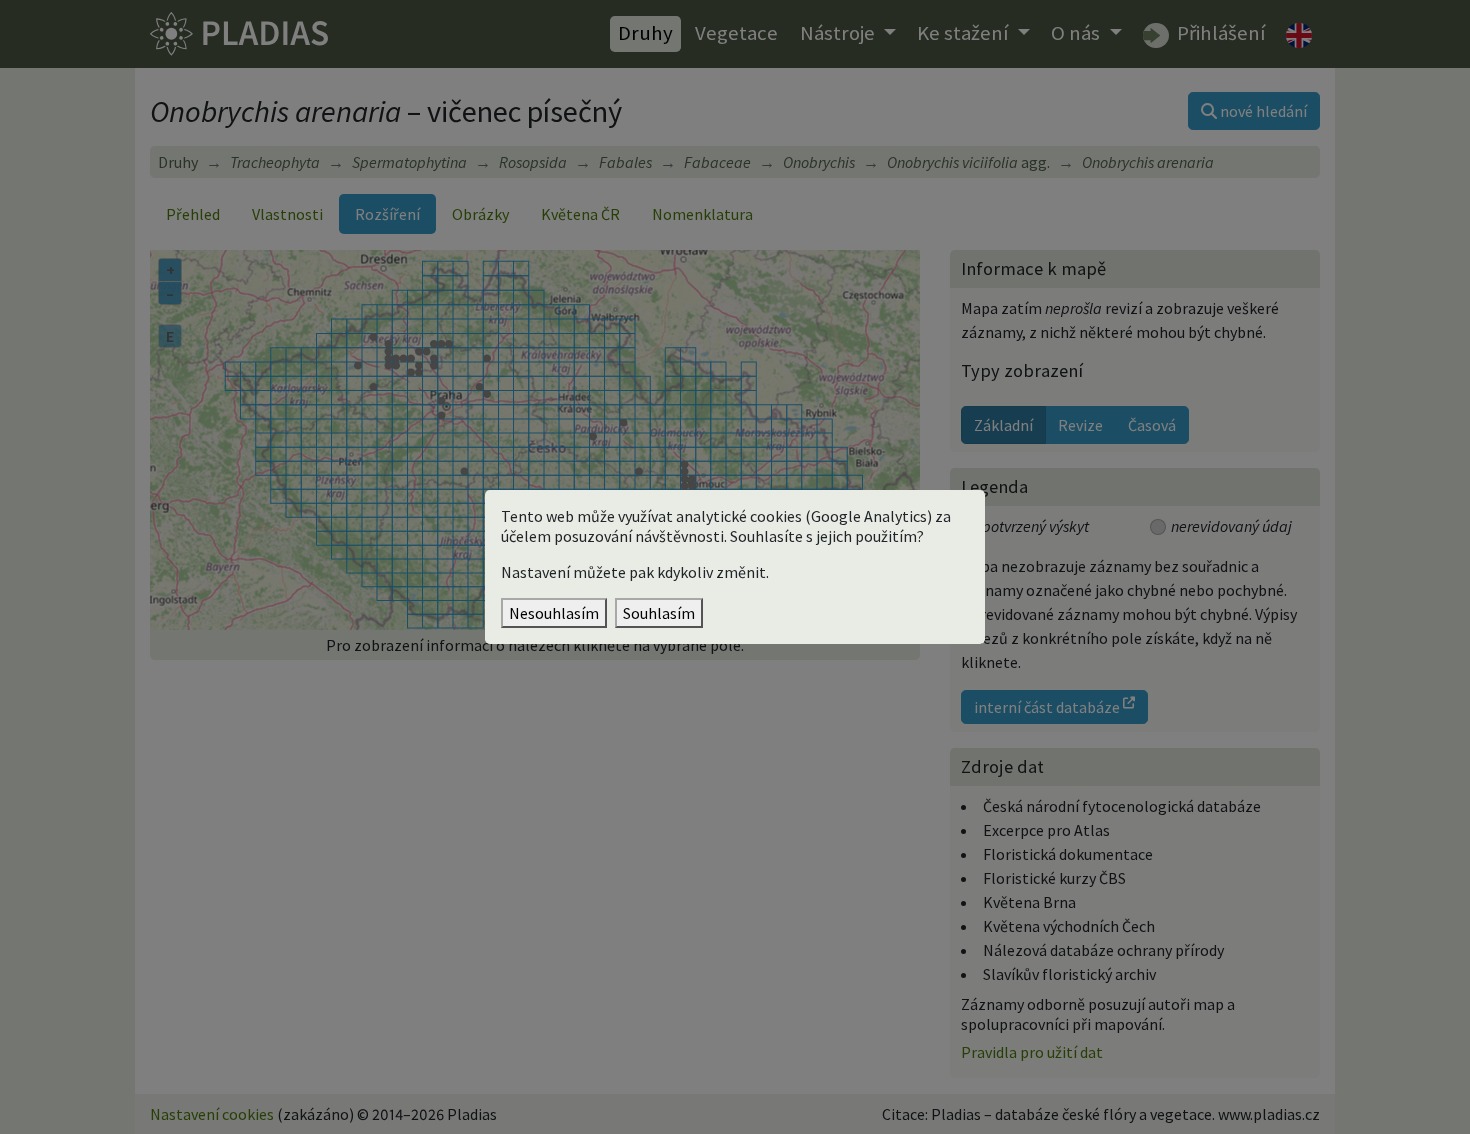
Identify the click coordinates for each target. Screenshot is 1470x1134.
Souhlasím (659, 613)
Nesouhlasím (554, 613)
